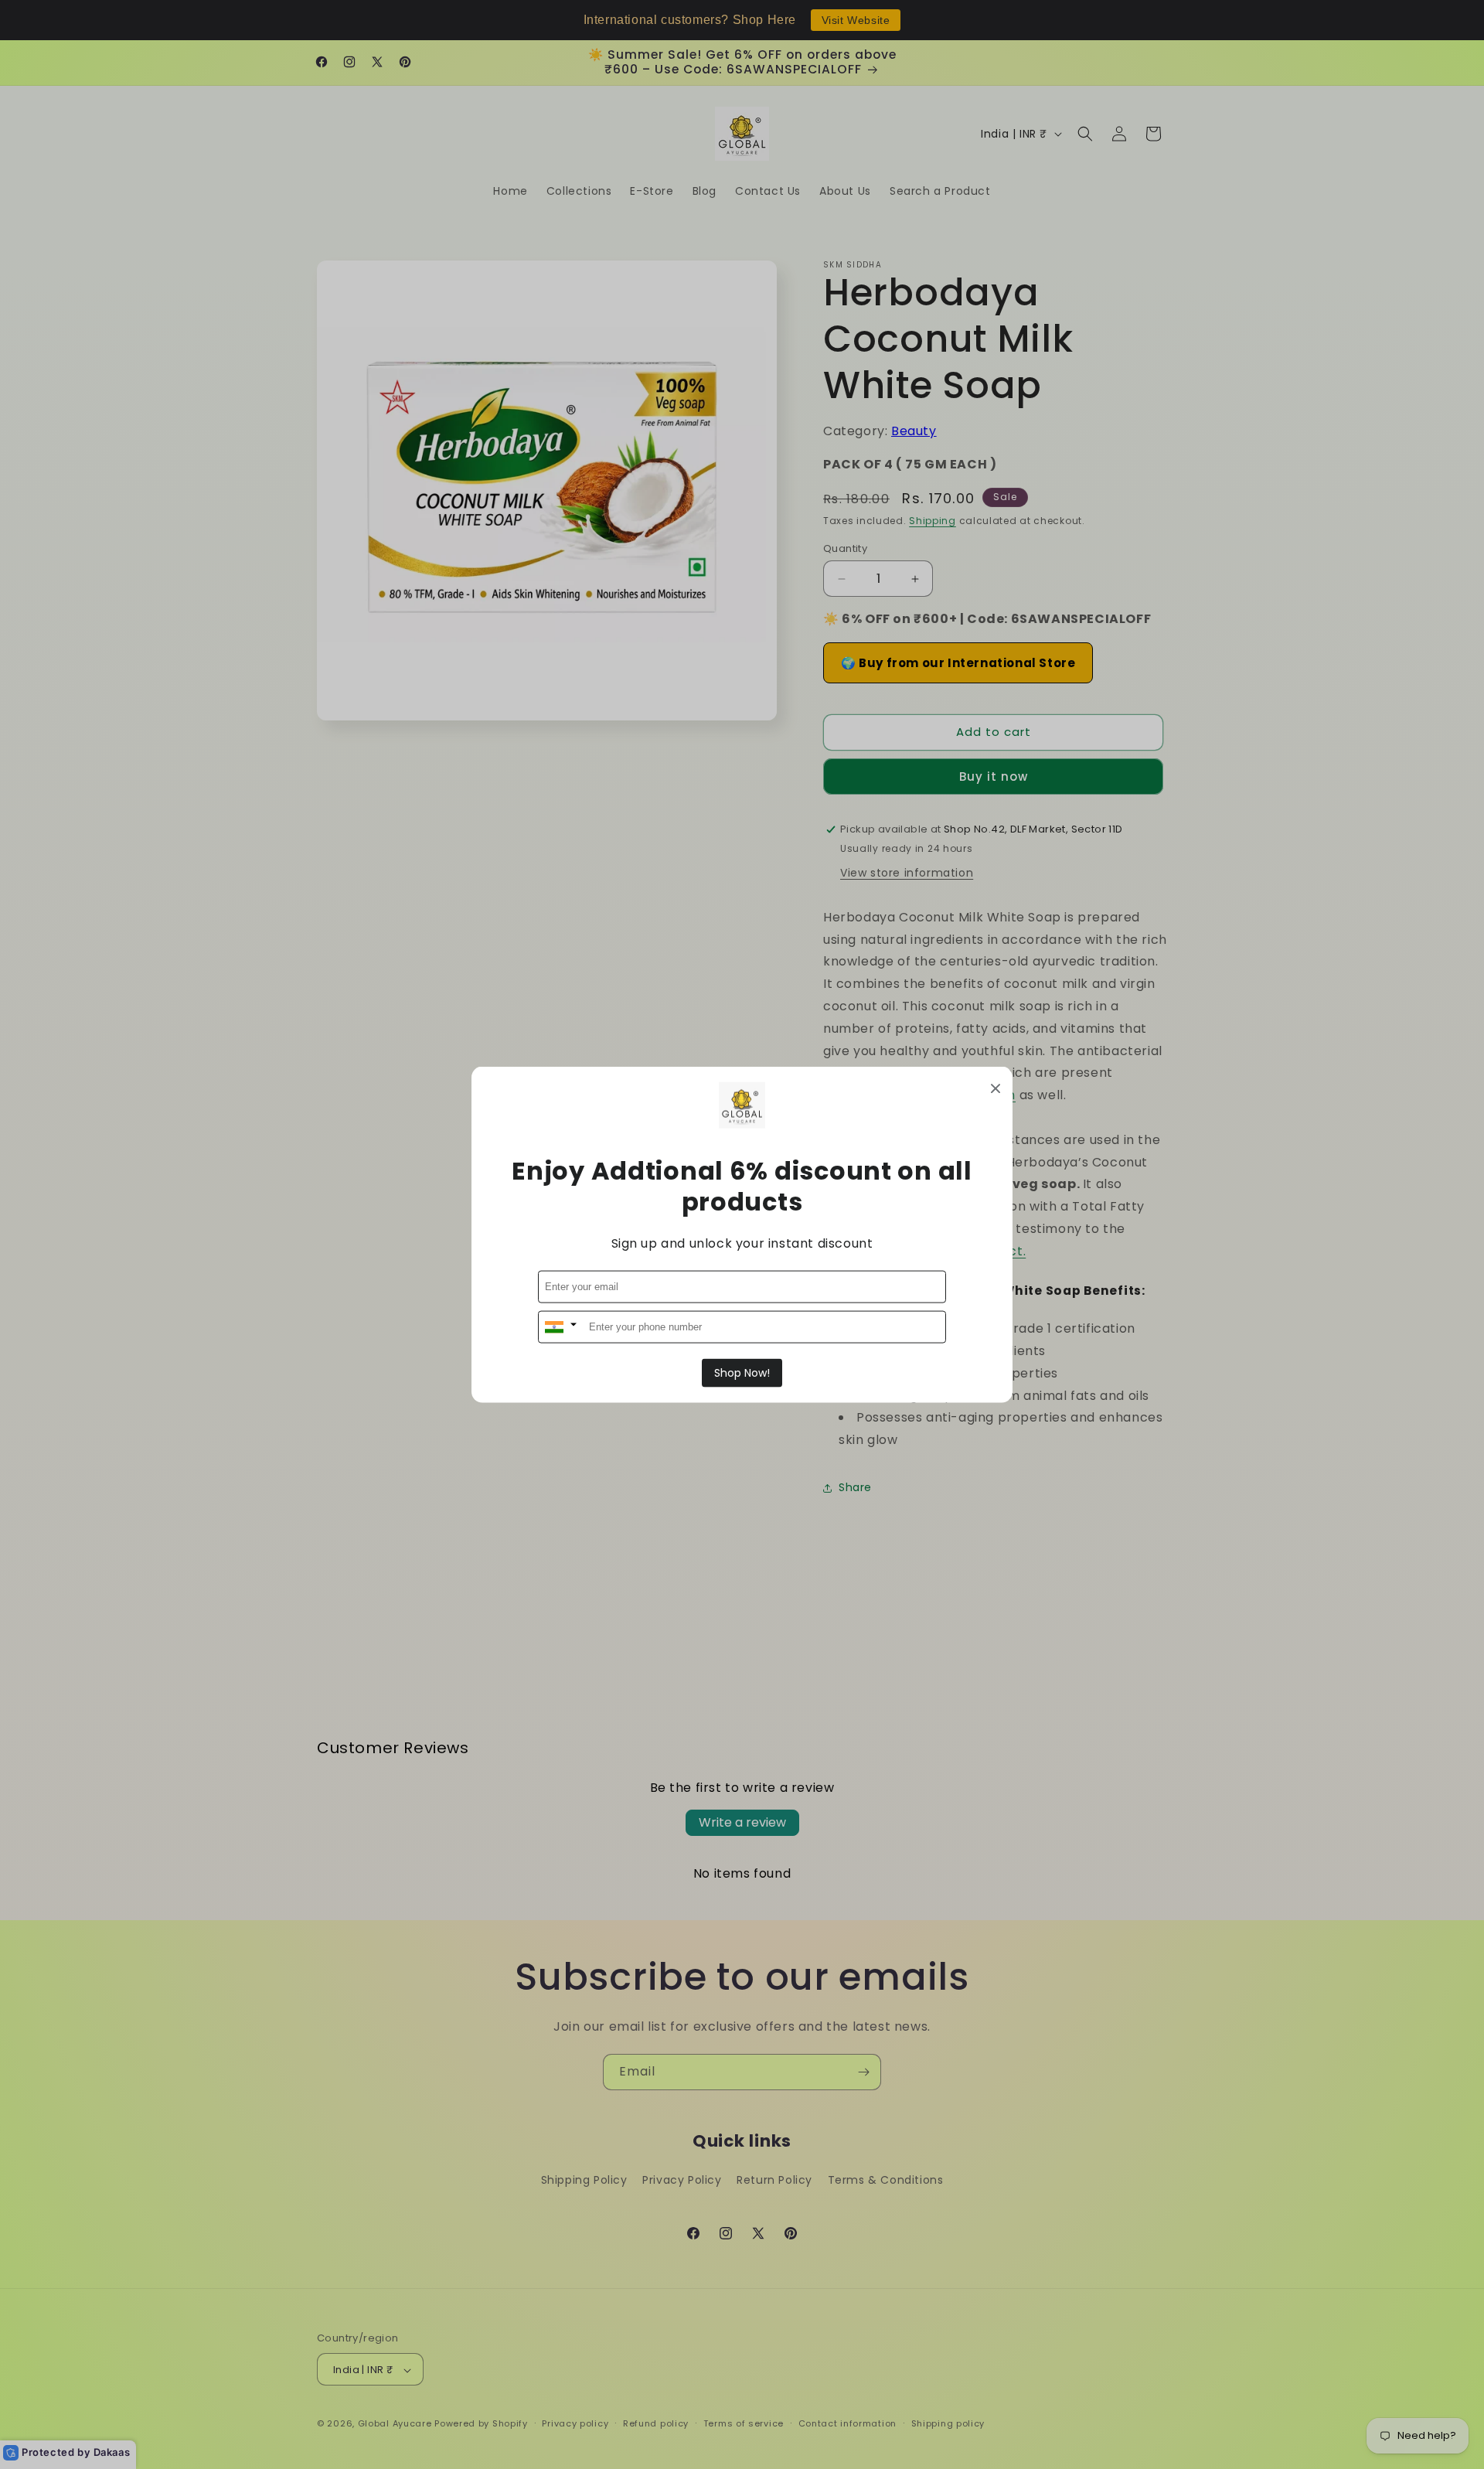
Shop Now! (742, 1372)
